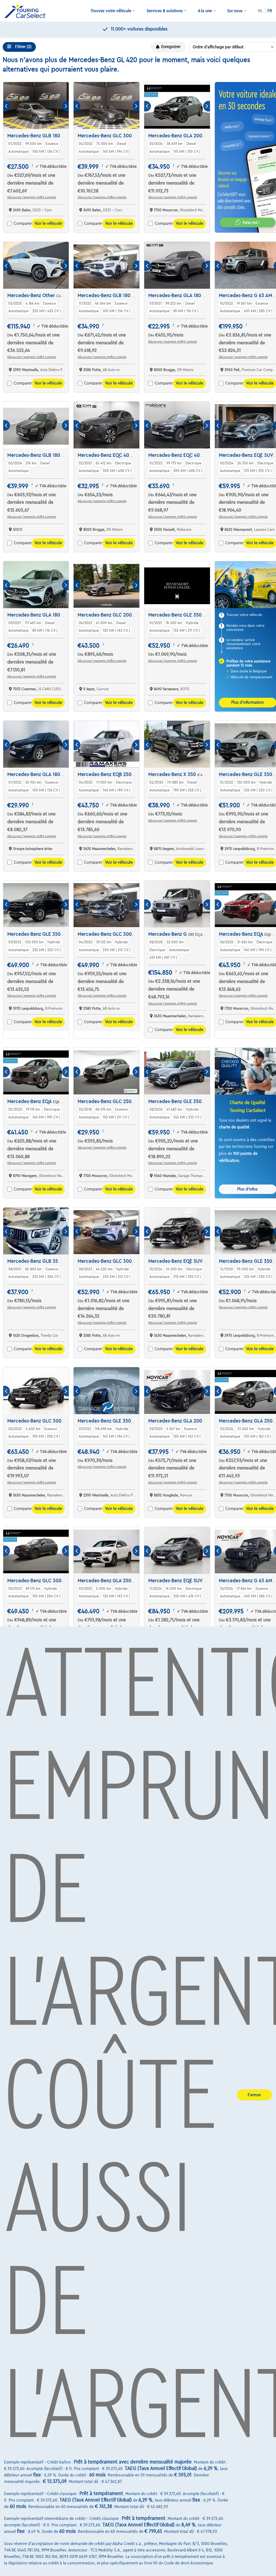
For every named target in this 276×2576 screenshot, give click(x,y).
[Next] (65, 106)
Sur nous (235, 11)
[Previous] (7, 106)
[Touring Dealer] (27, 11)
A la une (205, 11)
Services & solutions (165, 11)
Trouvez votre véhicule (111, 11)
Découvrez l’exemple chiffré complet (32, 197)
